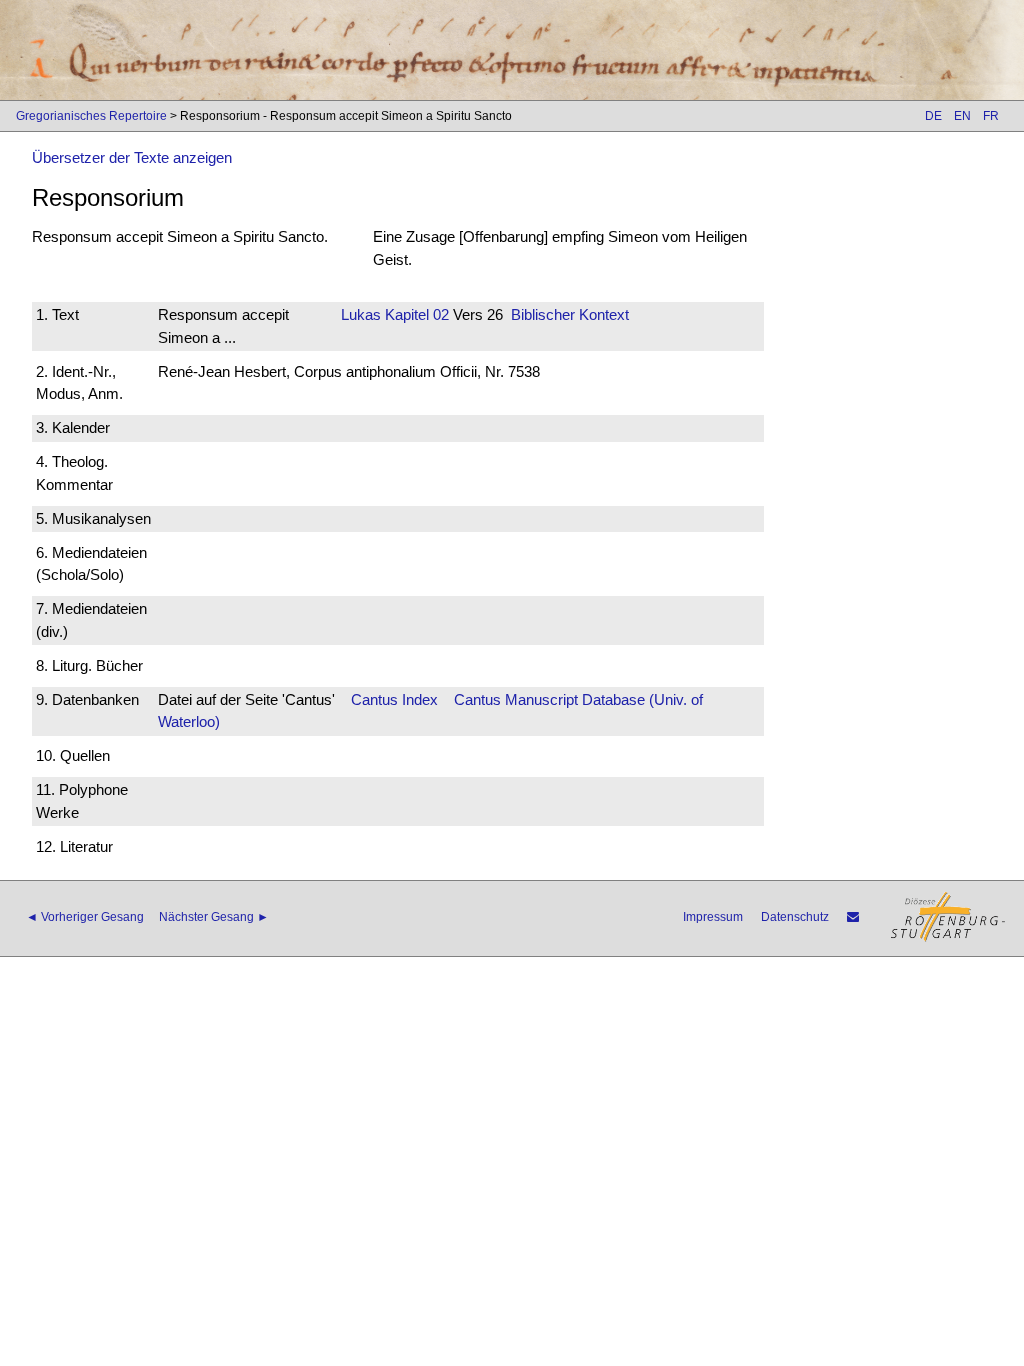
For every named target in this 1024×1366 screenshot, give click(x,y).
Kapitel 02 (415, 314)
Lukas (361, 314)
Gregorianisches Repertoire (91, 116)
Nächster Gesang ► (214, 917)
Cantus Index (394, 699)
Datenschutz (795, 917)
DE (933, 116)
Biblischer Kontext (570, 314)
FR (991, 116)
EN (962, 116)
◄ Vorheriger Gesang (85, 917)
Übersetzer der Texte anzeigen (132, 157)
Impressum (713, 917)
